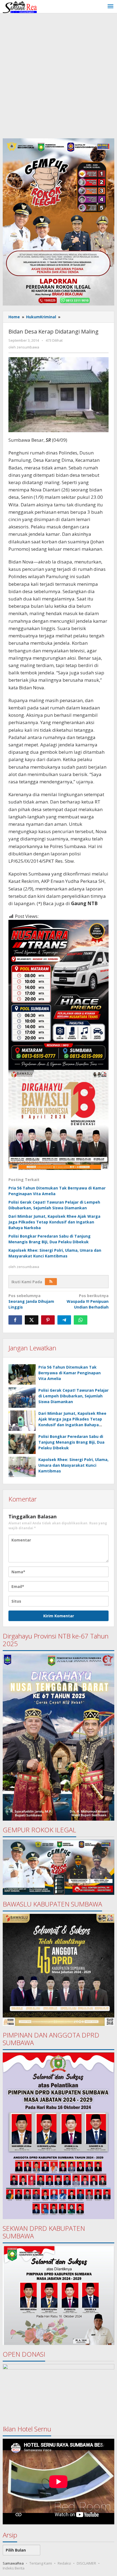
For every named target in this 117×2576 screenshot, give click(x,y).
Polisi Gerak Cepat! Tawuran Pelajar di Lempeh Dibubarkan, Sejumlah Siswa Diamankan (73, 1396)
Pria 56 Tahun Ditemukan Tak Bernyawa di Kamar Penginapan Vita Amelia (70, 1373)
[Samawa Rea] (20, 6)
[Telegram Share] (64, 1320)
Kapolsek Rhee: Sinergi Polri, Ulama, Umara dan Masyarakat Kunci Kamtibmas (73, 1465)
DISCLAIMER (86, 2563)
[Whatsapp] (81, 1320)
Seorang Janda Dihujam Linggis (31, 1301)
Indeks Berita (14, 2568)
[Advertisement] (59, 74)
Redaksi (64, 2563)
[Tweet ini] (32, 1320)
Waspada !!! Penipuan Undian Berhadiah (88, 1301)
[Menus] (110, 7)
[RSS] (51, 1282)
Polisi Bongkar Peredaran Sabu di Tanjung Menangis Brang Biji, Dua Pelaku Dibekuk (71, 1442)
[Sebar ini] (15, 1320)
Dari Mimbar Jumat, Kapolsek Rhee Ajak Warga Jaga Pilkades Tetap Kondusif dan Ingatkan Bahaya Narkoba (54, 1222)
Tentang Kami (41, 2563)
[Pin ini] (48, 1320)
